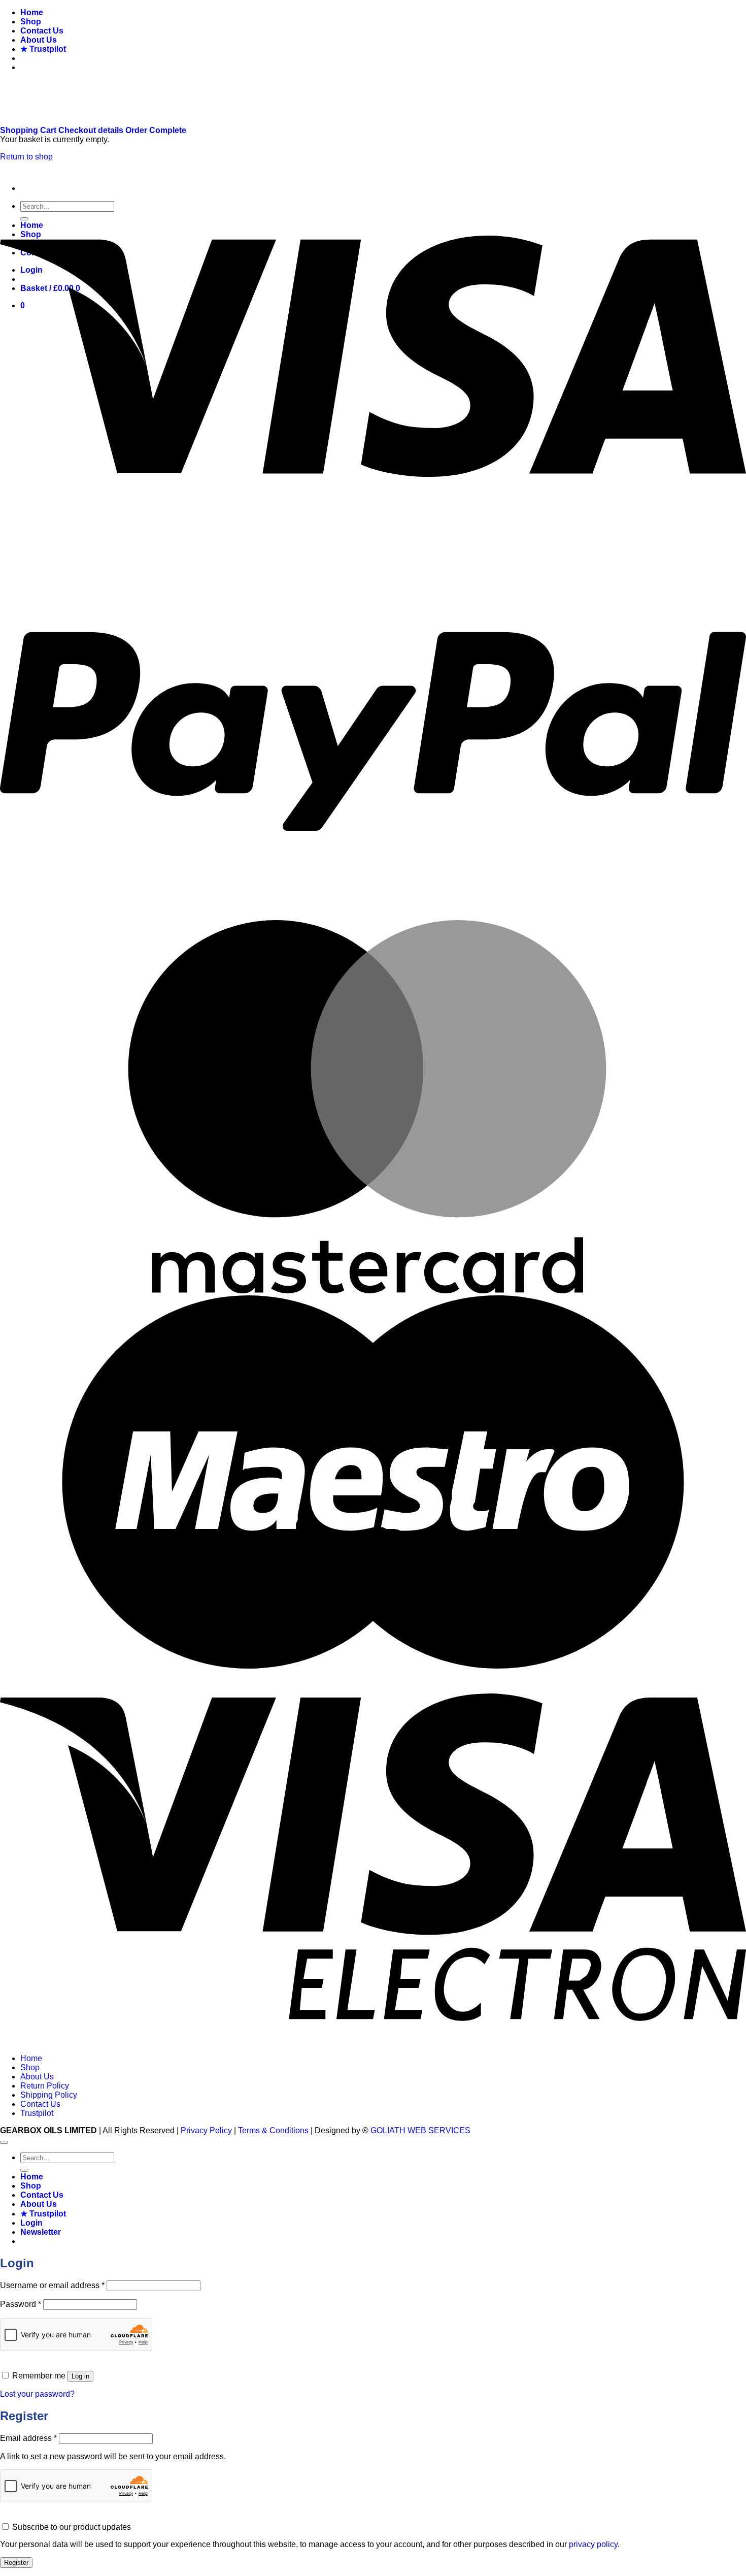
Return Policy (45, 2086)
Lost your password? (37, 2394)
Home (32, 12)
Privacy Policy (206, 2130)
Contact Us (42, 31)
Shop (31, 22)
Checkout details (92, 130)
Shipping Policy (49, 2095)
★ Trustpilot (43, 49)
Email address (28, 2438)
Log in (80, 2376)
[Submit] (24, 2170)
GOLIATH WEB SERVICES (420, 2130)
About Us (39, 40)
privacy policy (593, 2544)
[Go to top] (4, 2142)
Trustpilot (37, 2113)
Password (21, 2304)
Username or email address (52, 2285)
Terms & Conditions (273, 2130)
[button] (41, 2232)
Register (16, 2563)
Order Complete (156, 130)
